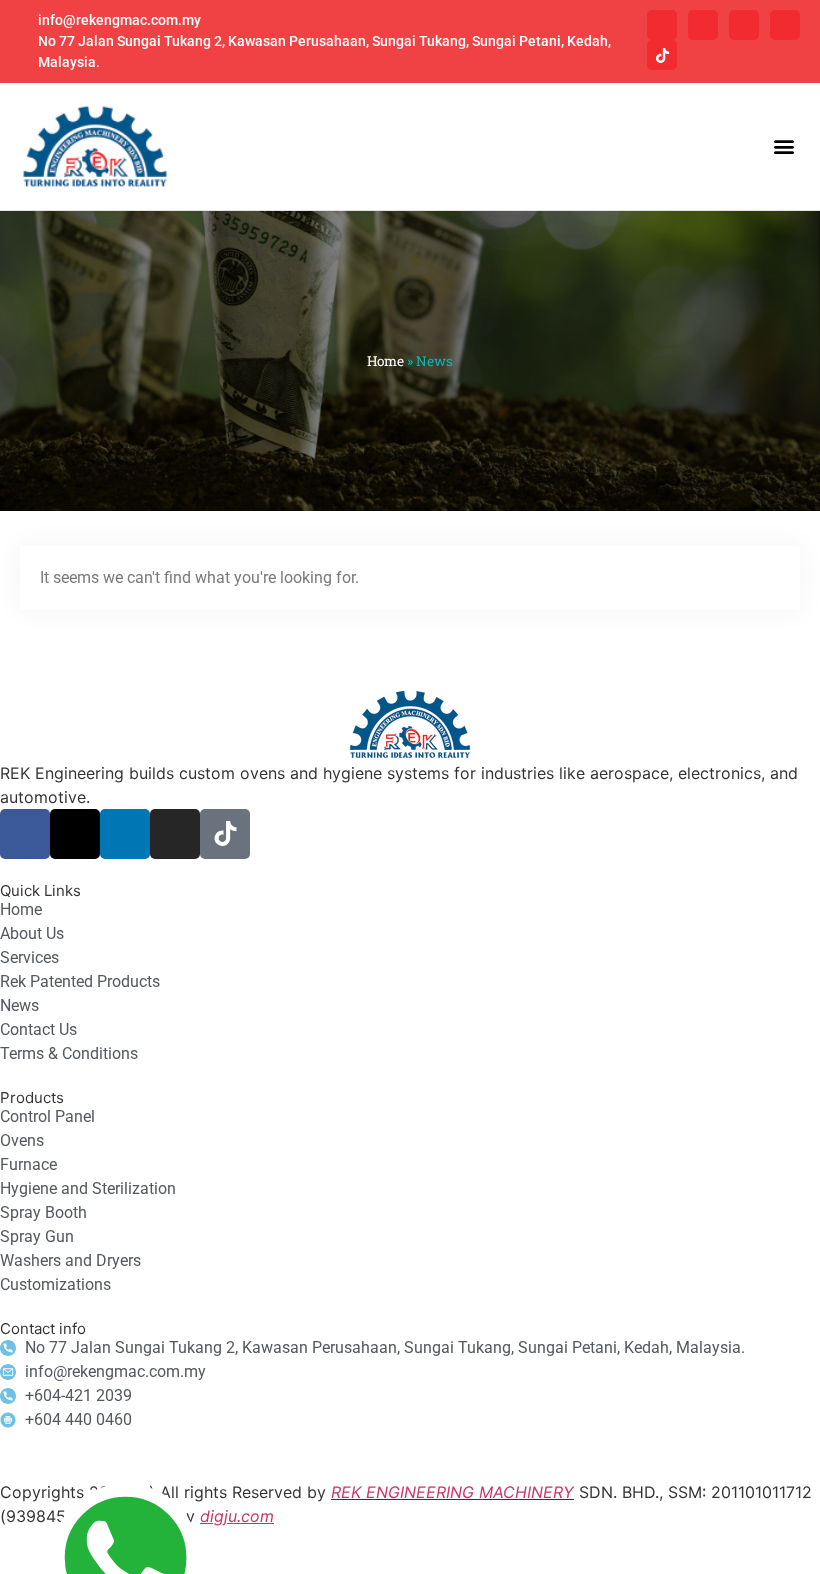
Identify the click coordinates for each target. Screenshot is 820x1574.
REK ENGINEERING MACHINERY (452, 1492)
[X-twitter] (703, 25)
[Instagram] (785, 25)
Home (385, 361)
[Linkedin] (744, 25)
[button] (783, 146)
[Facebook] (662, 25)
